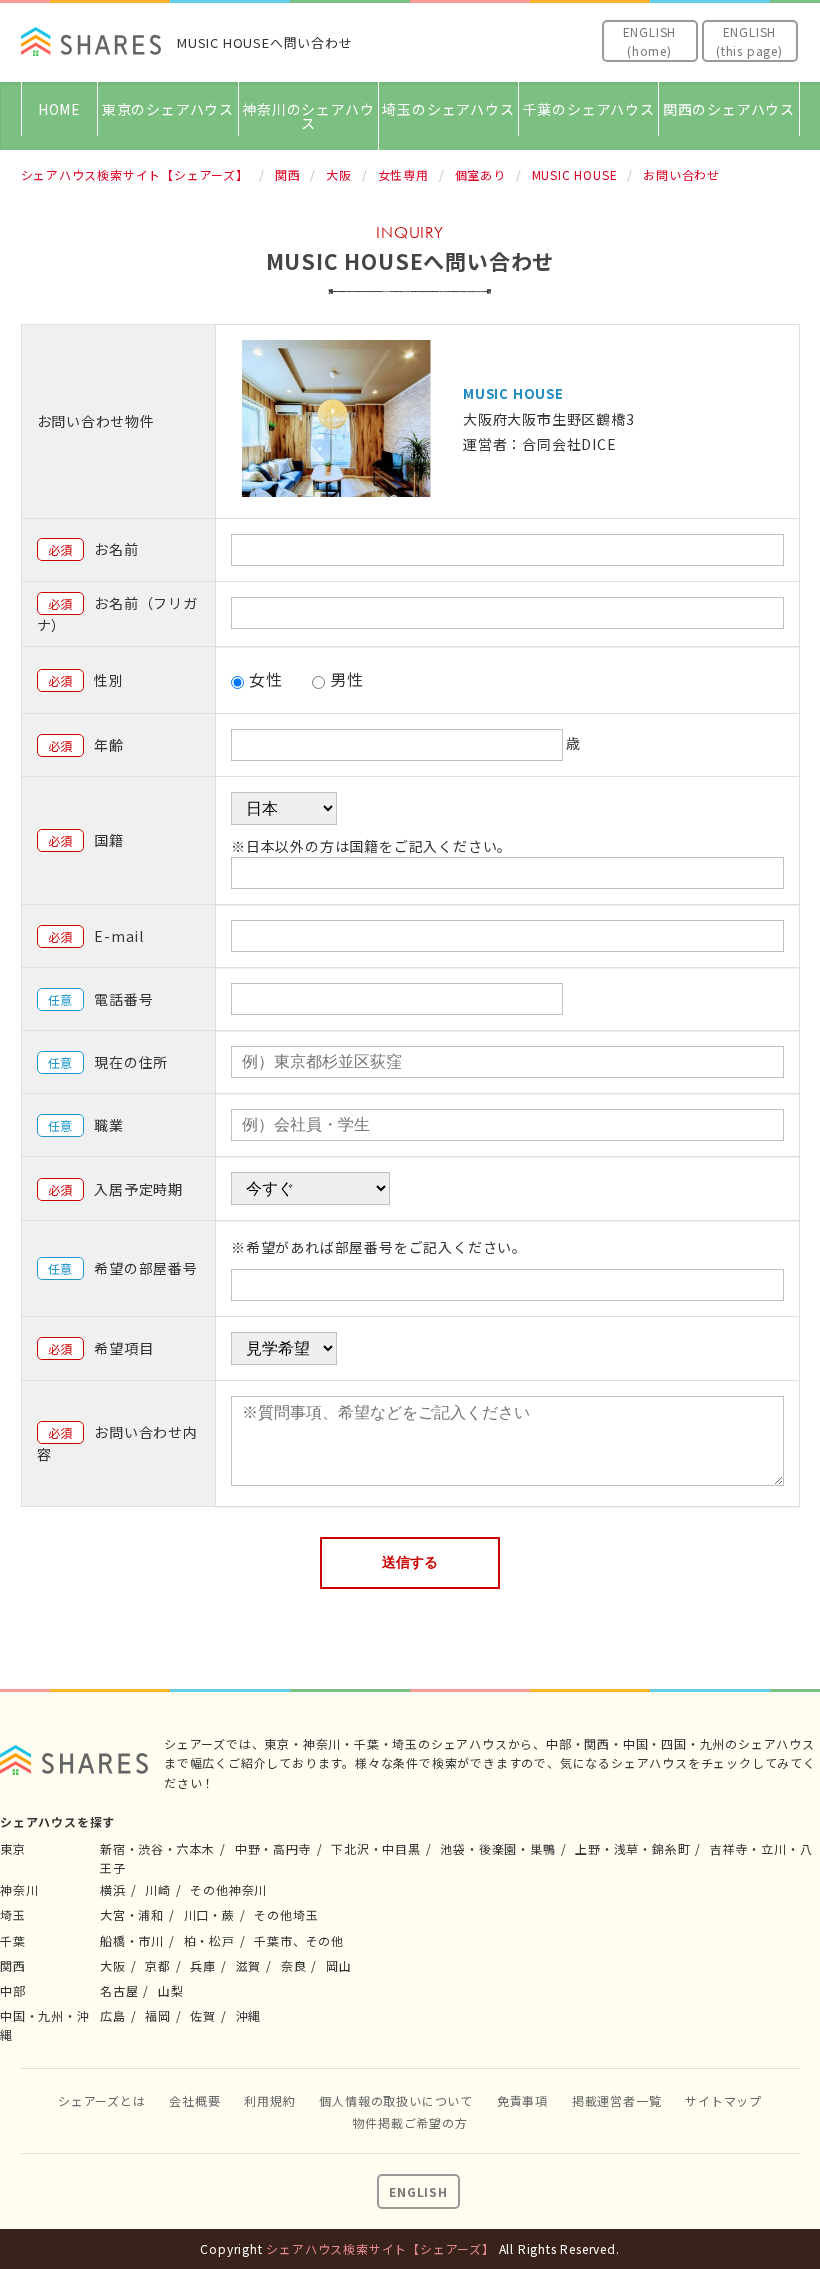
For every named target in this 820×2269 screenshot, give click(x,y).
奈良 (294, 1965)
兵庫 (203, 1965)
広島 (113, 2015)
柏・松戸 (209, 1940)
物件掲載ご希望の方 (409, 2122)
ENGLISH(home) (650, 41)
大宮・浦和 (132, 1914)
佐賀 (203, 2015)
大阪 (113, 1965)
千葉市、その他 (299, 1940)
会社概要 (194, 2100)
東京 (13, 1848)
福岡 (158, 2015)
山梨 (171, 1990)
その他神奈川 (228, 1889)
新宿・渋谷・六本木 (157, 1848)
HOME (59, 109)
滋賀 (249, 1965)
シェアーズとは (102, 2100)
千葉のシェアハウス (589, 109)
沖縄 (249, 2015)
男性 (347, 679)
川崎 (158, 1889)
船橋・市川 (132, 1940)
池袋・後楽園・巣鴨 (497, 1848)
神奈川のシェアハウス (308, 116)
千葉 (13, 1940)
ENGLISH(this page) (749, 41)
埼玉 (13, 1914)
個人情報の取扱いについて (396, 2100)
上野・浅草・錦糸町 (632, 1848)
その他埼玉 (286, 1914)
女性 (266, 679)
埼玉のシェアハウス (448, 109)
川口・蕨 (209, 1914)
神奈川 (19, 1889)
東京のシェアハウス (168, 109)
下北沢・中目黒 (376, 1848)
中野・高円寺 (273, 1848)
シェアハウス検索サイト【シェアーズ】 (380, 2248)
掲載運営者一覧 (617, 2100)
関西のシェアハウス (729, 109)
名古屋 (119, 1990)
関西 (13, 1965)
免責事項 (522, 2100)
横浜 (113, 1889)
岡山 (339, 1965)
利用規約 (269, 2100)
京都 (158, 1965)
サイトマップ (723, 2100)
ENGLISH (418, 2191)
